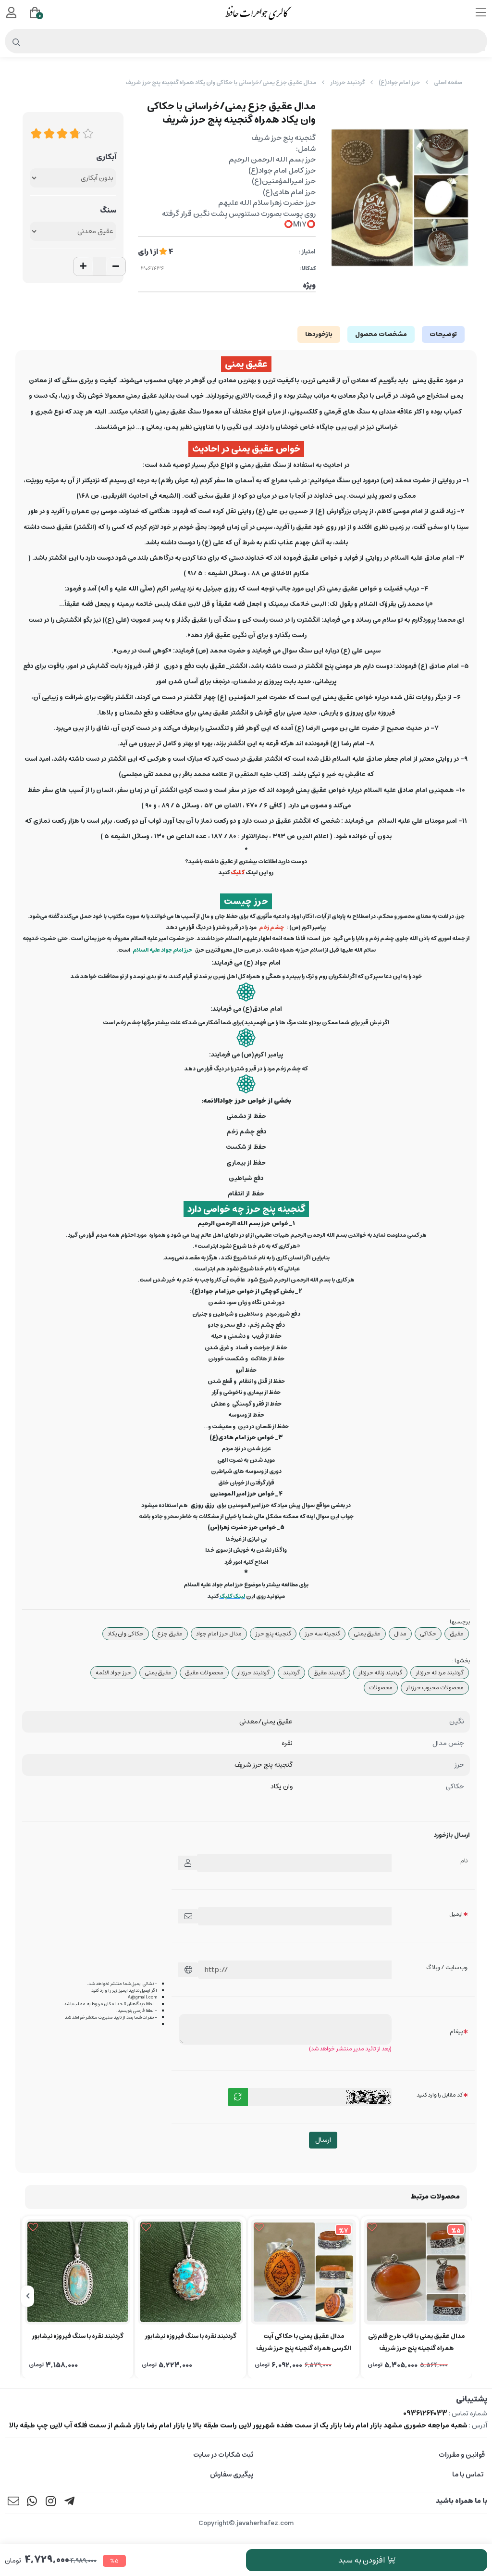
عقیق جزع (170, 1634)
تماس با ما (468, 2475)
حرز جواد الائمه (113, 1673)
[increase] (83, 266)
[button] (464, 2296)
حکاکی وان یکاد (126, 1634)
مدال (400, 1634)
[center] (17, 43)
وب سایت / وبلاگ (447, 1967)
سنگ (108, 210)
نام (464, 1861)
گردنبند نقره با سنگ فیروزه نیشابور (191, 2336)
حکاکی (428, 1634)
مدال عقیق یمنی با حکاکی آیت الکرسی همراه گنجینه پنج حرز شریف (304, 2342)
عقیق (457, 1634)
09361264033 (425, 2413)
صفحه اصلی (448, 82)
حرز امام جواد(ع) (399, 82)
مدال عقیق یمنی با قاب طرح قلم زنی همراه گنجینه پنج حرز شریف (416, 2342)
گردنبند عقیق (329, 1673)
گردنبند (291, 1673)
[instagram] (51, 2503)
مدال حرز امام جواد (219, 1634)
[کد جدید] (238, 2097)
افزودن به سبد (362, 2560)
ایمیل (456, 1914)
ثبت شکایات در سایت (223, 2455)
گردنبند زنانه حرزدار (380, 1673)
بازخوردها (319, 334)
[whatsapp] (32, 2503)
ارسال (323, 2140)
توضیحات (443, 334)
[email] (13, 2503)
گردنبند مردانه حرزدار (440, 1673)
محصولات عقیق (204, 1673)
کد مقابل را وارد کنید (440, 2095)
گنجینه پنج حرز (273, 1634)
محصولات (381, 1688)
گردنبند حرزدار (347, 82)
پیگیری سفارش (232, 2475)
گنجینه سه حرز (322, 1634)
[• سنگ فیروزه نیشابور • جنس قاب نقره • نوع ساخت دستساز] (191, 2272)
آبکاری (106, 157)
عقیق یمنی (367, 1634)
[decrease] (116, 266)
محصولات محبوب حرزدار (435, 1688)
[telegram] (70, 2503)
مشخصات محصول (381, 334)
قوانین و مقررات (462, 2455)
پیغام (456, 2031)
